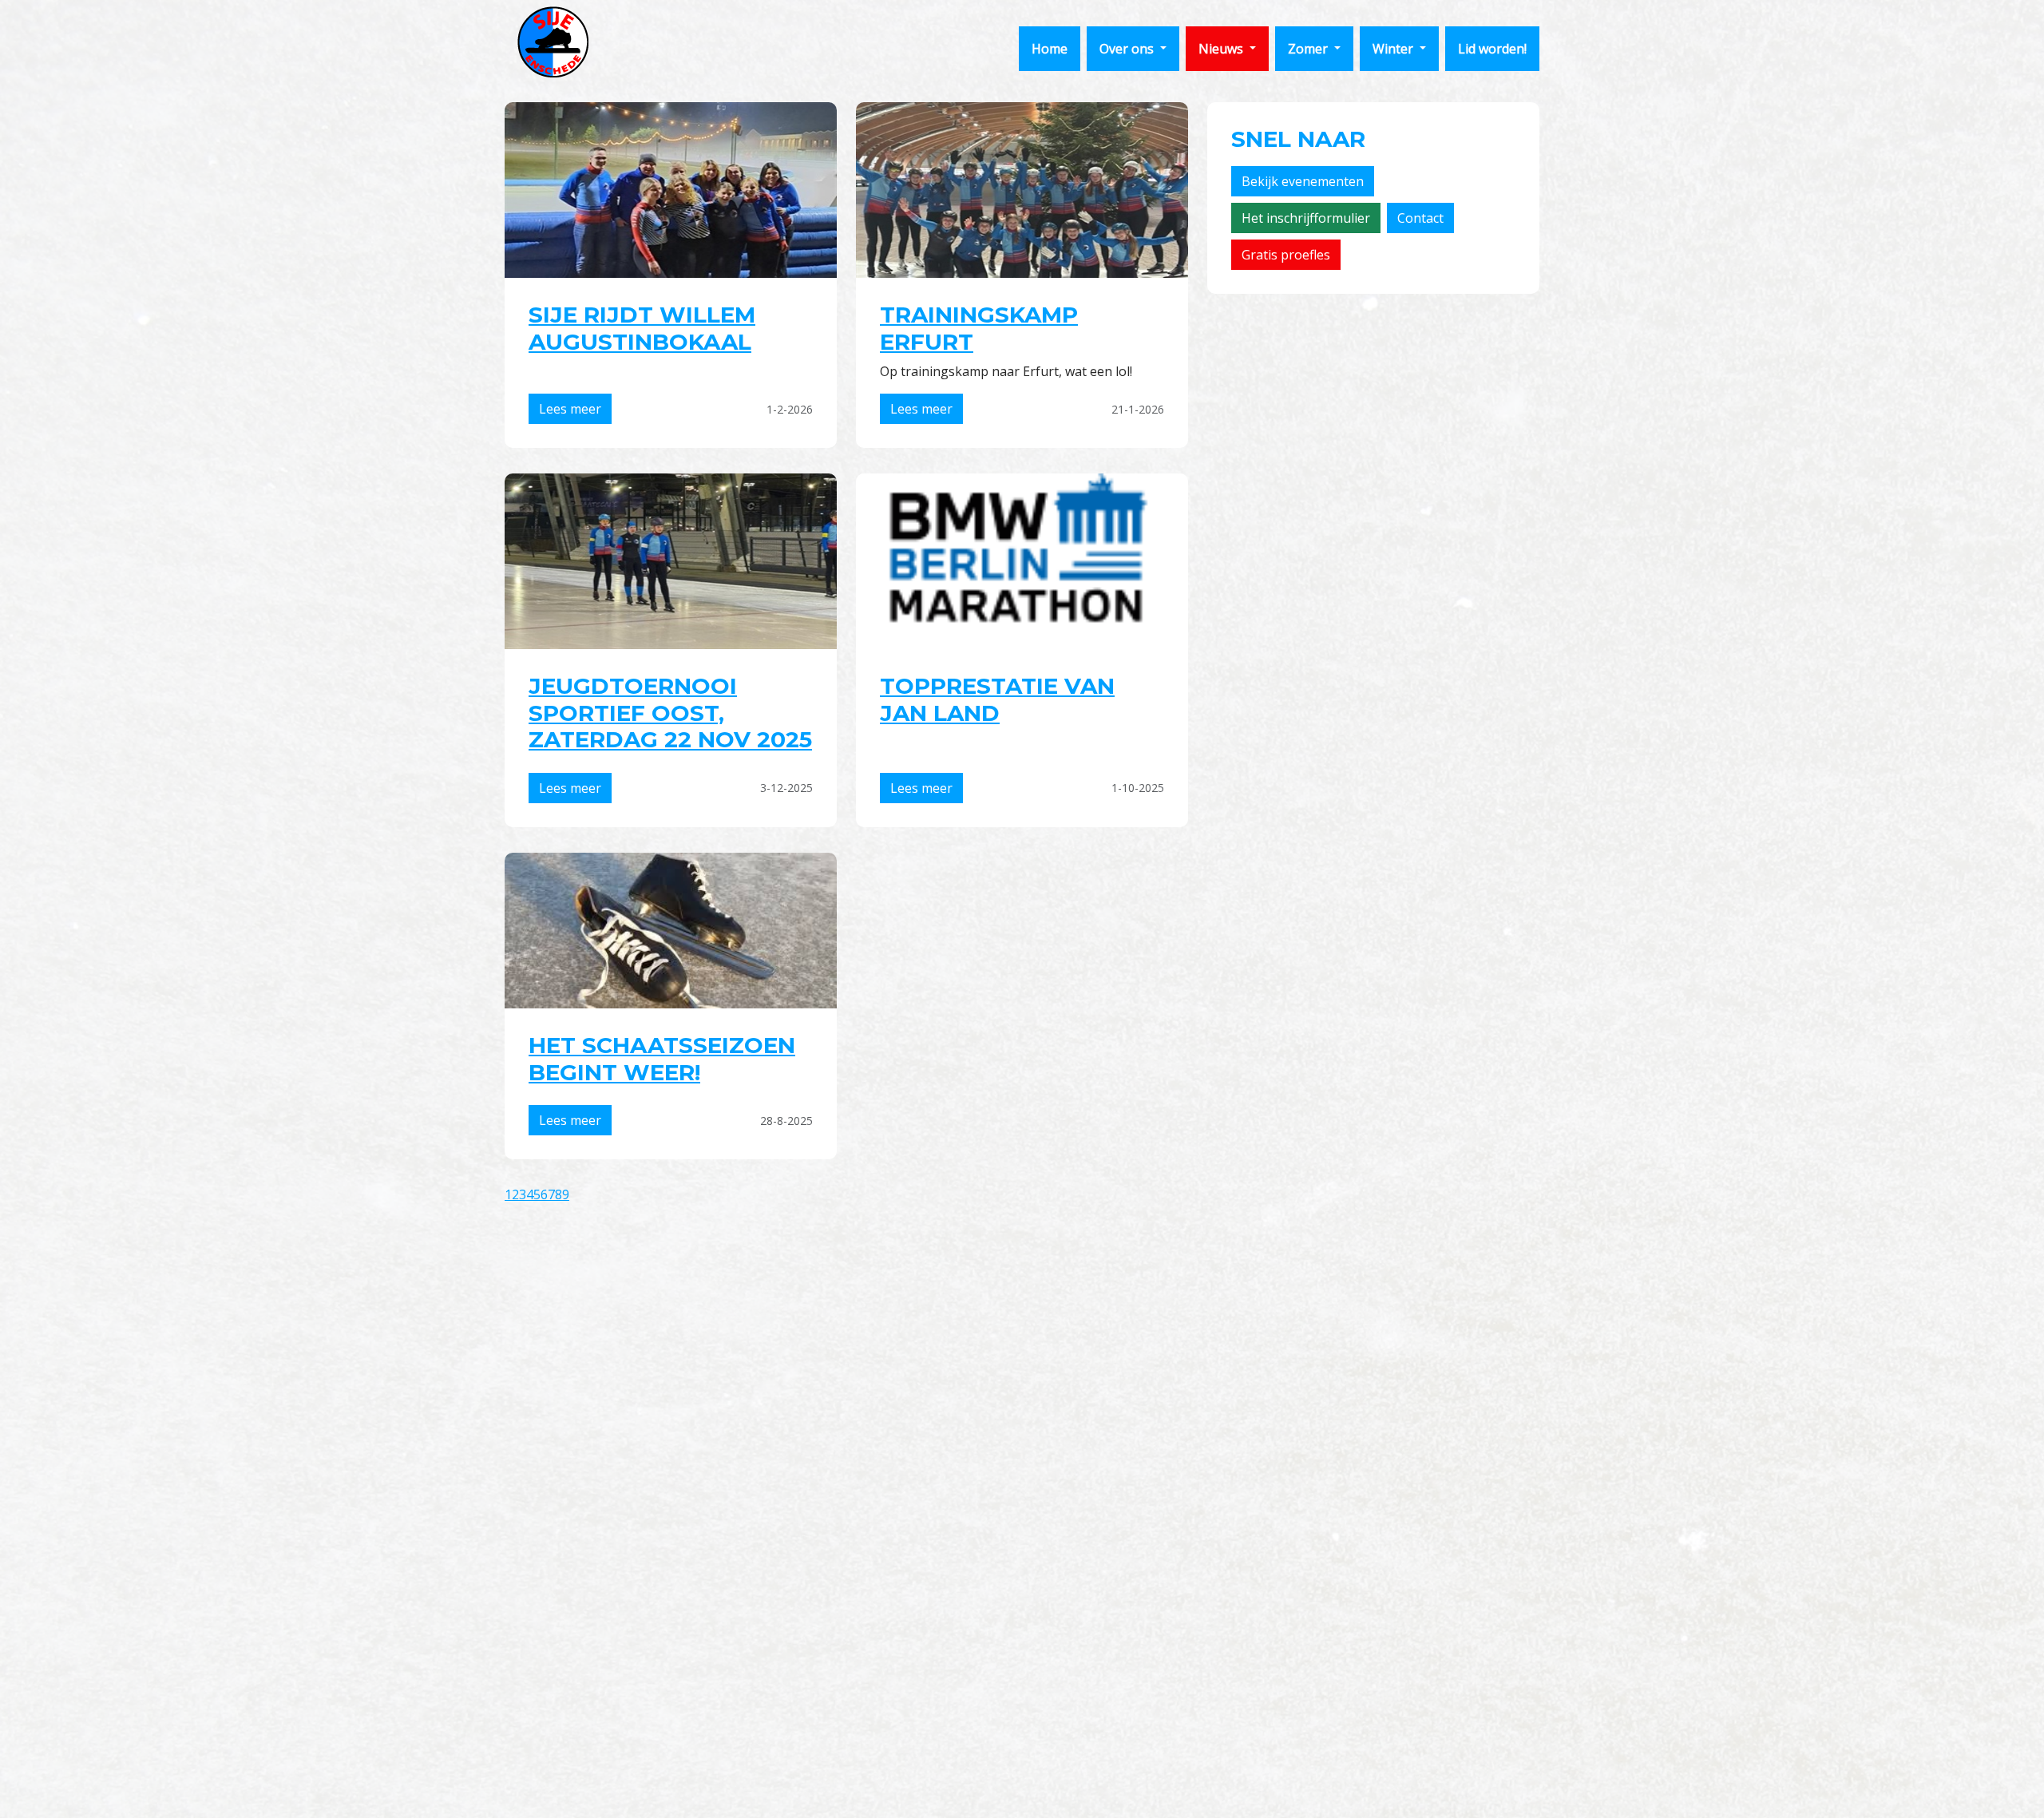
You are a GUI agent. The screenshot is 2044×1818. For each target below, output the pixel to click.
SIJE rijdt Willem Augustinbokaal (642, 328)
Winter (1394, 49)
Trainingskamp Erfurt (979, 328)
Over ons (1128, 49)
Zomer (1309, 49)
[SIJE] (553, 42)
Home (1050, 49)
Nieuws (1222, 49)
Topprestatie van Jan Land (997, 699)
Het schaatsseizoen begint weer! (662, 1059)
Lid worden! (1492, 49)
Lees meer (570, 409)
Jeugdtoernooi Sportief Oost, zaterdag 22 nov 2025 (670, 713)
